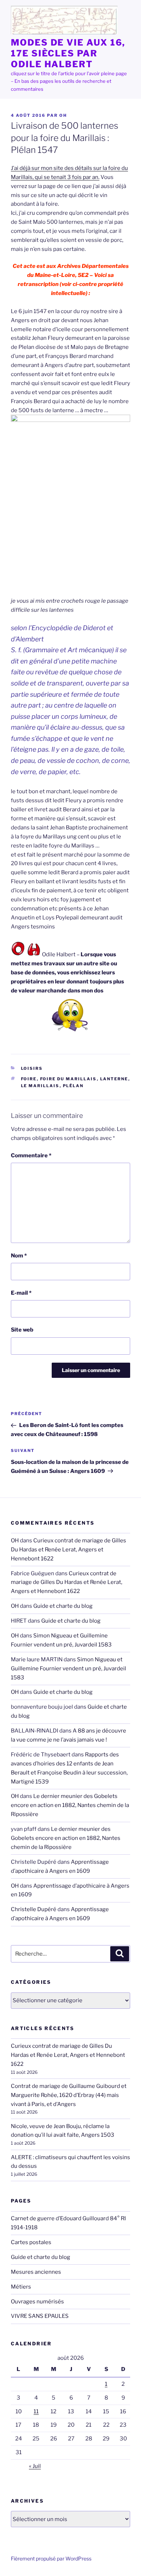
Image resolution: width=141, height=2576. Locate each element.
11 (36, 2411)
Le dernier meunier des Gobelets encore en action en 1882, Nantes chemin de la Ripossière (70, 1805)
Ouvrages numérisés (37, 2302)
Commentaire (31, 1155)
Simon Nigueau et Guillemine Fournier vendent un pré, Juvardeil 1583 (69, 1669)
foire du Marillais (69, 1079)
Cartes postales (31, 2242)
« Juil (35, 2466)
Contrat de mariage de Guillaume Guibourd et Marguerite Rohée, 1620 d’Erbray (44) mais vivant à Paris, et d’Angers (69, 2095)
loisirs (32, 1068)
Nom (19, 1256)
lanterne (114, 1079)
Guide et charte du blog (63, 1606)
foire (29, 1079)
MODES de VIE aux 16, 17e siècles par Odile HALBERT (68, 53)
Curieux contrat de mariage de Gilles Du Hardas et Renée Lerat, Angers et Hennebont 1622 (69, 1550)
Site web (22, 1330)
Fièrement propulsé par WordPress (51, 2558)
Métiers (21, 2287)
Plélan (73, 1086)
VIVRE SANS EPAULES (40, 2316)
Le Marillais (40, 1086)
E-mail (21, 1293)
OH (63, 115)
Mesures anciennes (36, 2272)
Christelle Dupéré (34, 1909)
